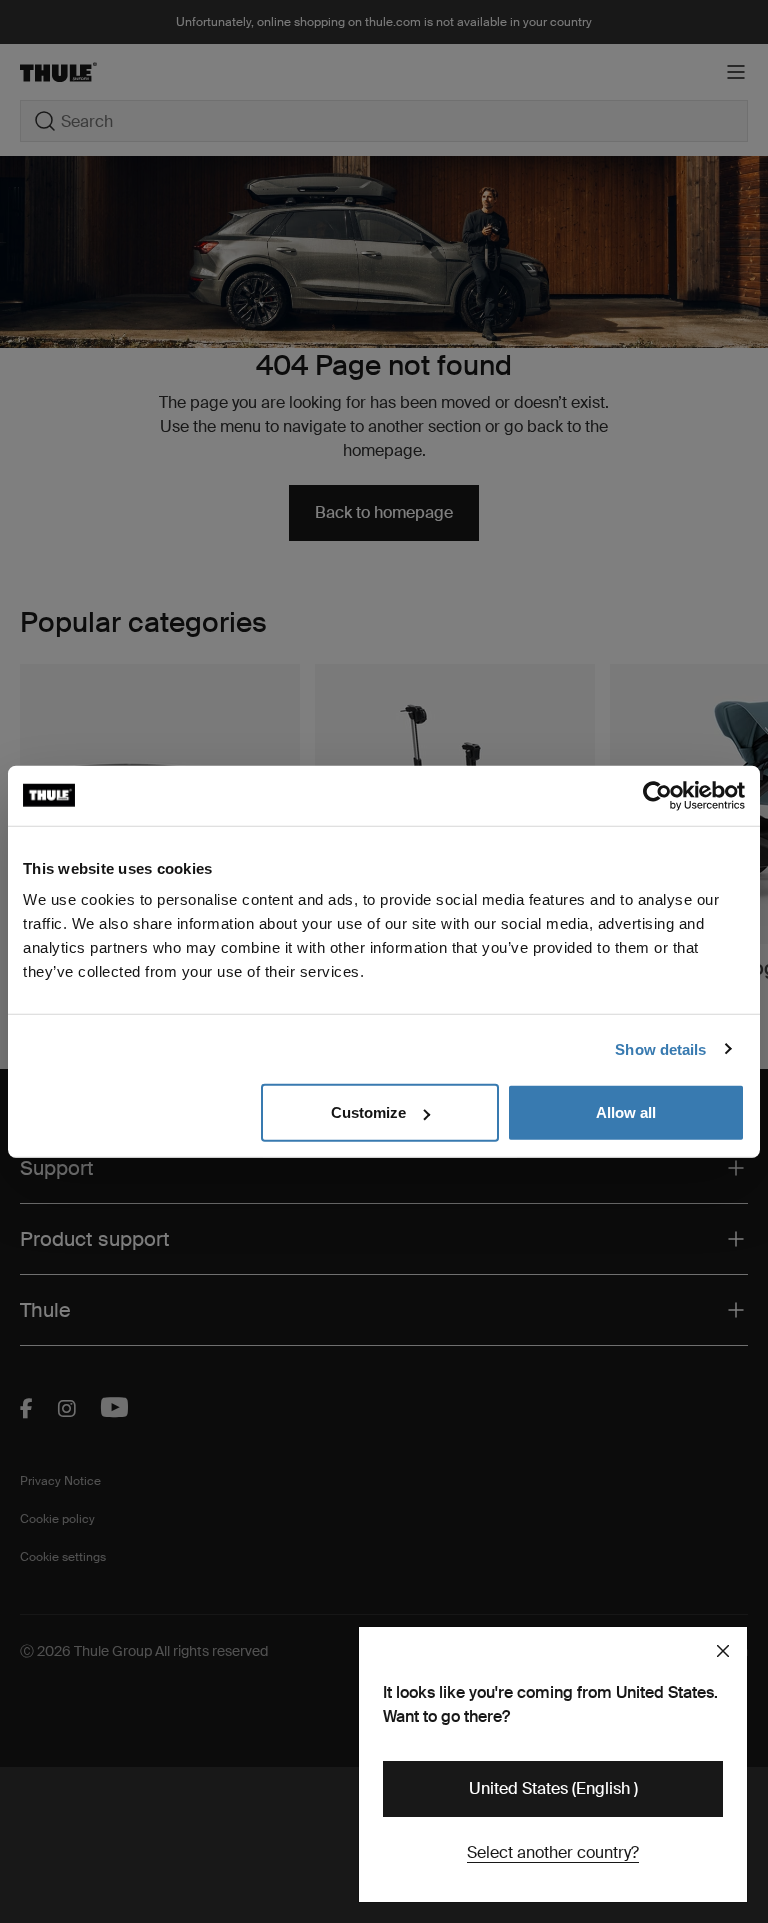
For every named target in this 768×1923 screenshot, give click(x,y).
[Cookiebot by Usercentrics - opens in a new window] (657, 795)
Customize (368, 1112)
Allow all (626, 1112)
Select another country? (553, 1852)
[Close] (723, 1651)
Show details (660, 1048)
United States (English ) (553, 1788)
